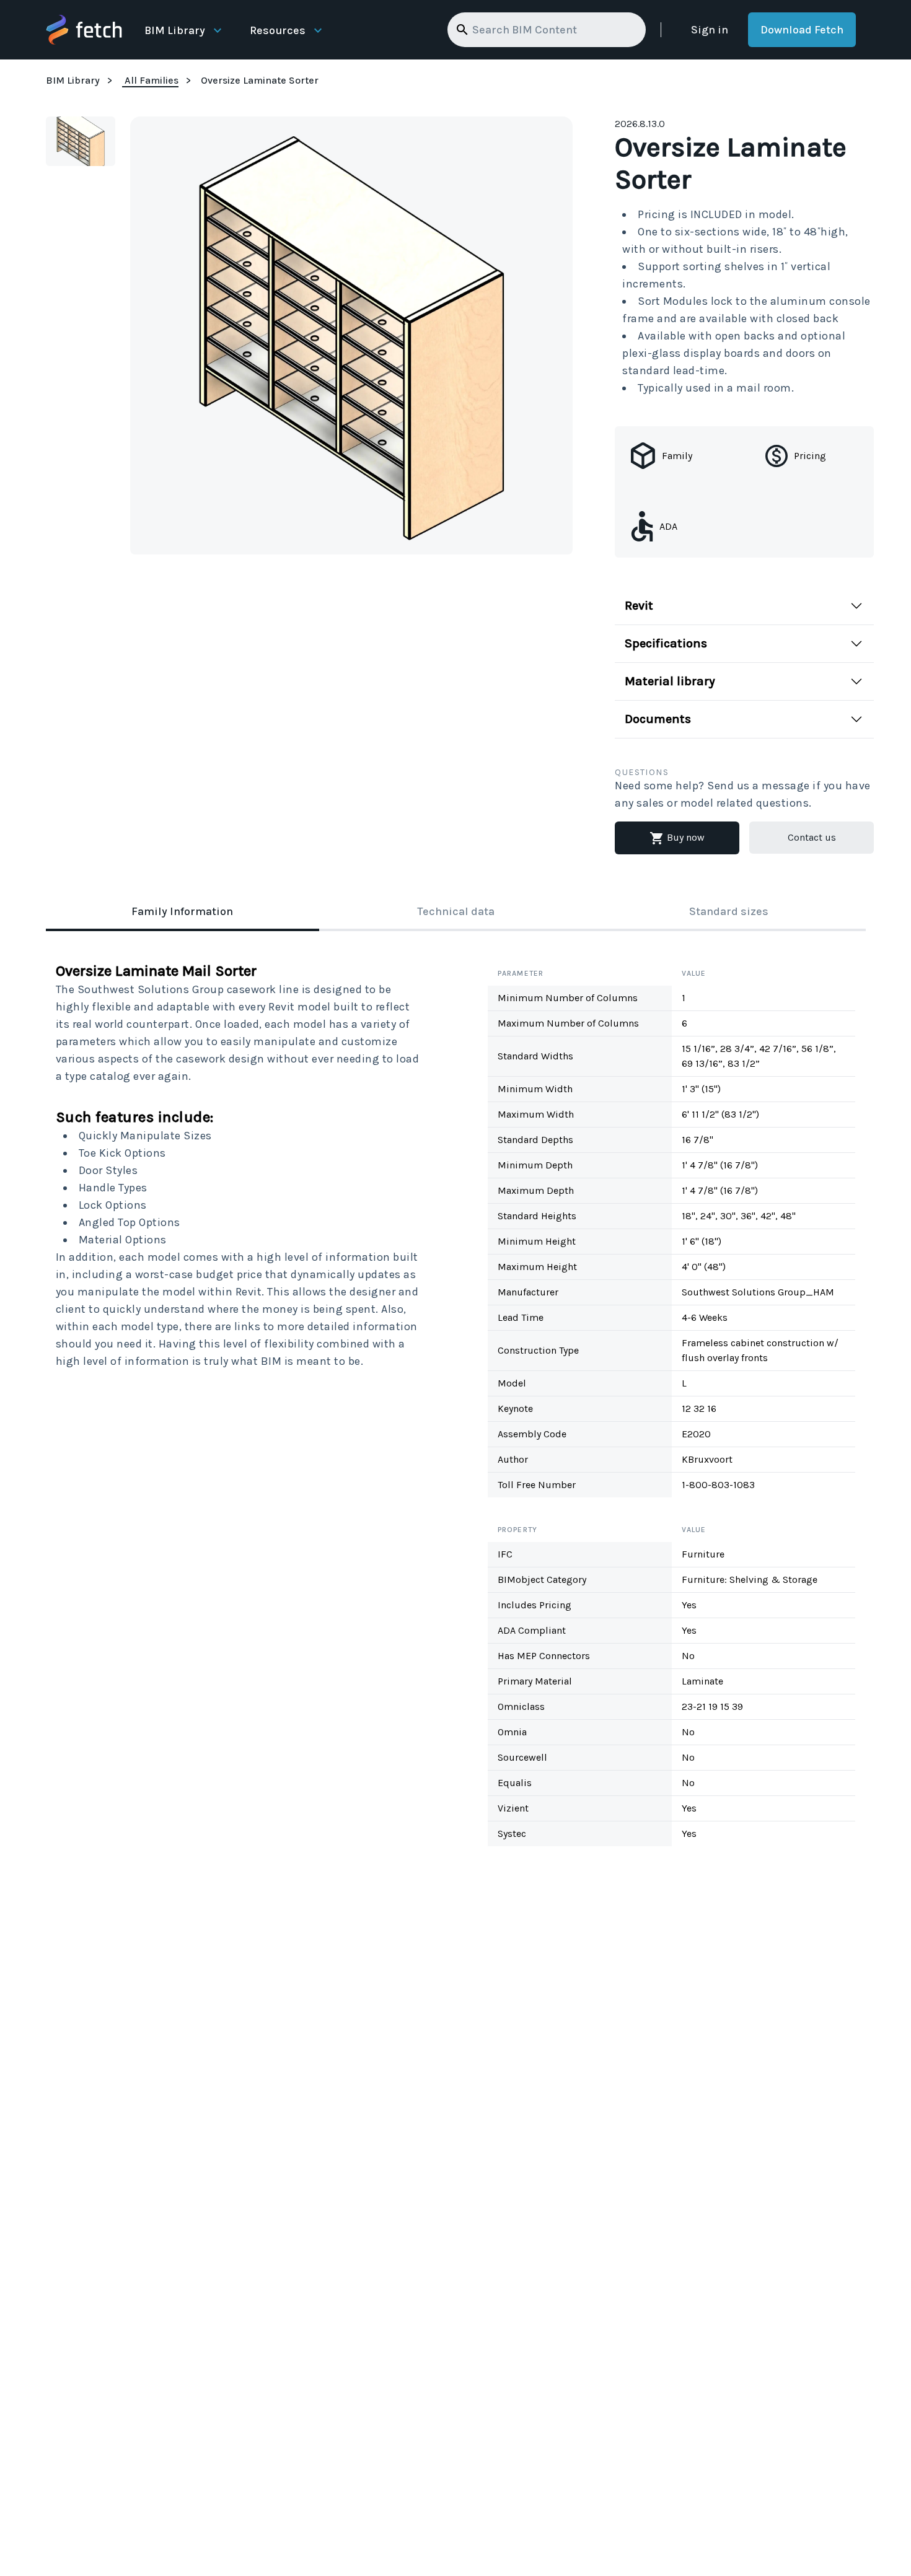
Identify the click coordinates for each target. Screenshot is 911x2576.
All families (152, 80)
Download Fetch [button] (802, 30)
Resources (278, 30)
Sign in (710, 30)
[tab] (183, 913)
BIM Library (175, 30)
